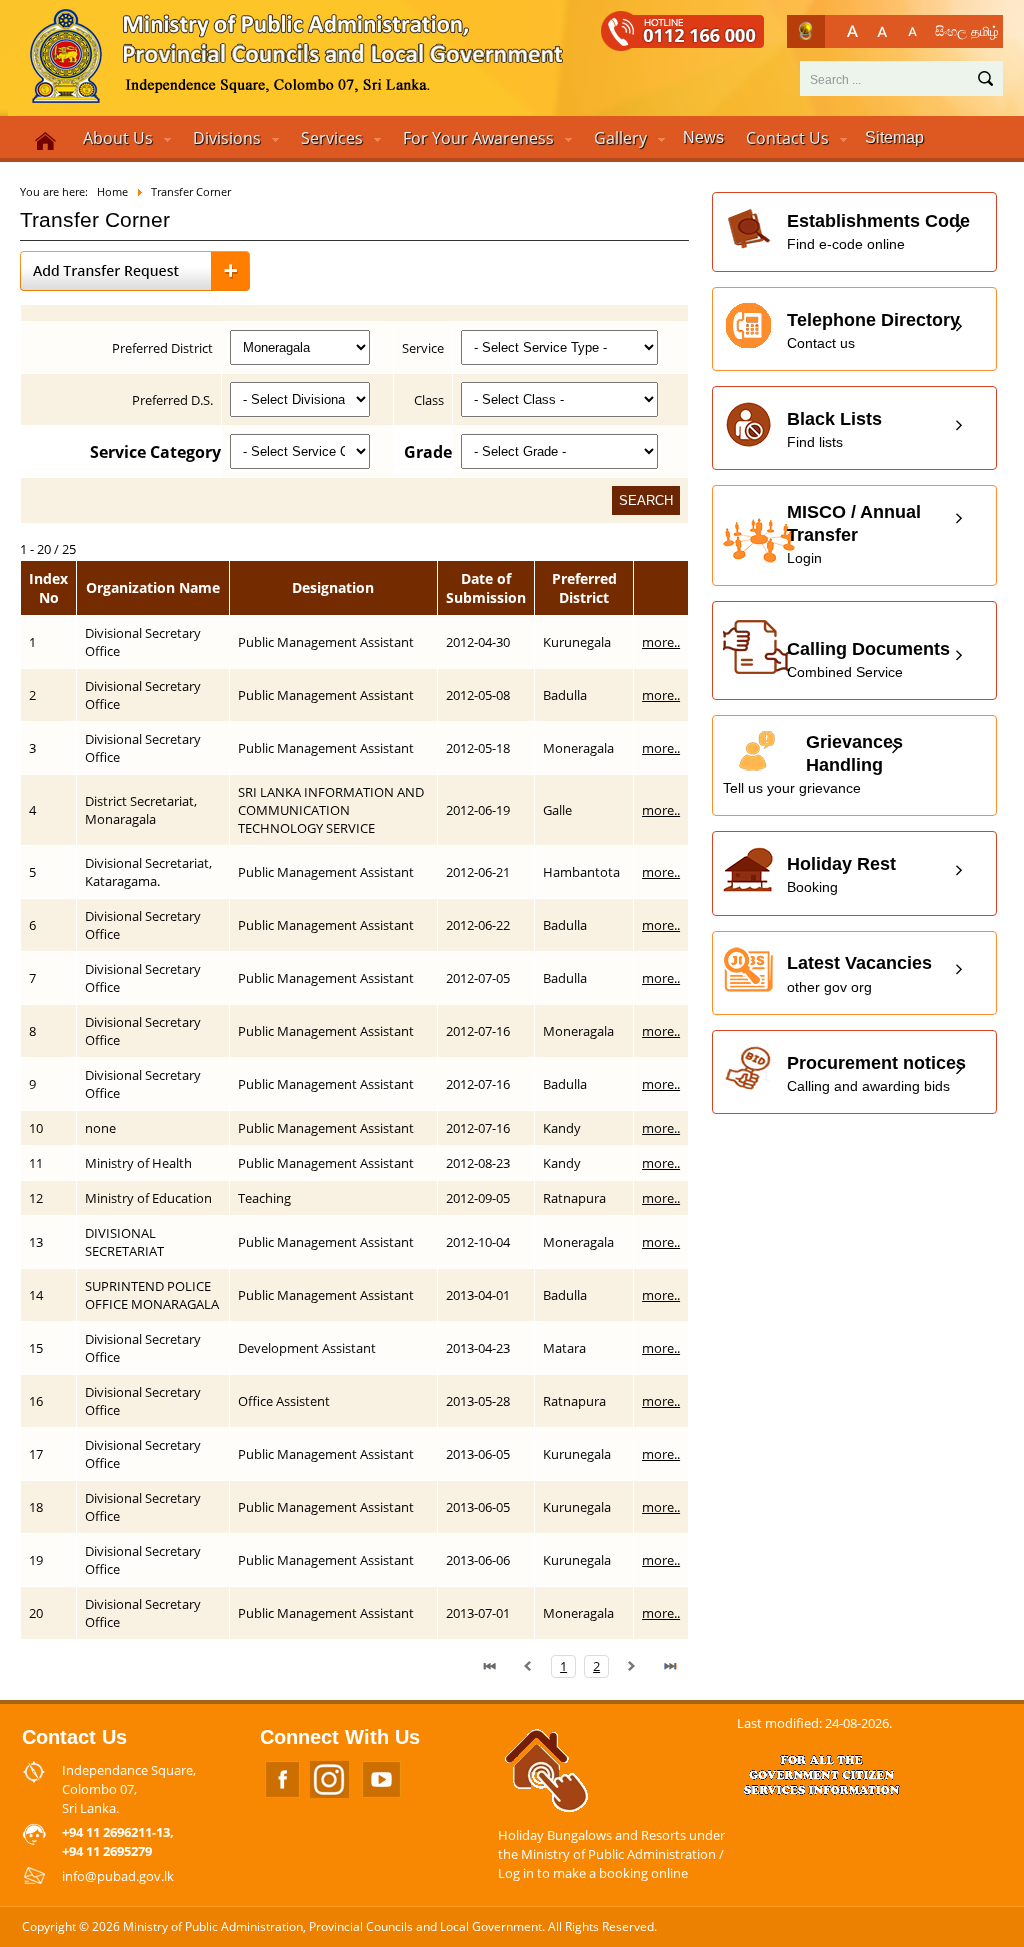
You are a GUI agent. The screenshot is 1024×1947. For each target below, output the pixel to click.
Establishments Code (878, 231)
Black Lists (834, 429)
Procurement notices (876, 1073)
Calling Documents (868, 659)
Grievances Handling (813, 764)
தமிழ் (985, 31)
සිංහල (951, 31)
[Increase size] (852, 31)
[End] (670, 1666)
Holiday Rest (841, 874)
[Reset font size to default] (882, 31)
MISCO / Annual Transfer (854, 534)
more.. (661, 642)
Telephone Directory (873, 330)
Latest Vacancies (859, 973)
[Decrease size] (912, 31)
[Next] (632, 1666)
